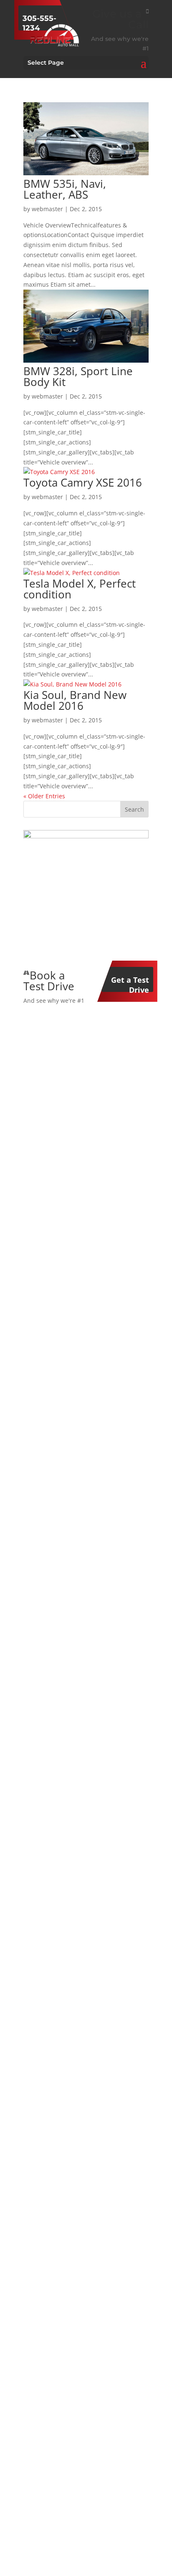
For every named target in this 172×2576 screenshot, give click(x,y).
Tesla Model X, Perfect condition (80, 589)
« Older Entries (44, 796)
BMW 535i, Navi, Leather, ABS (65, 189)
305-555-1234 (39, 22)
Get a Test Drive (130, 983)
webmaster (47, 209)
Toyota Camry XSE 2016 (83, 482)
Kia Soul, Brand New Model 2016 (75, 700)
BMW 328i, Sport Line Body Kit (78, 376)
